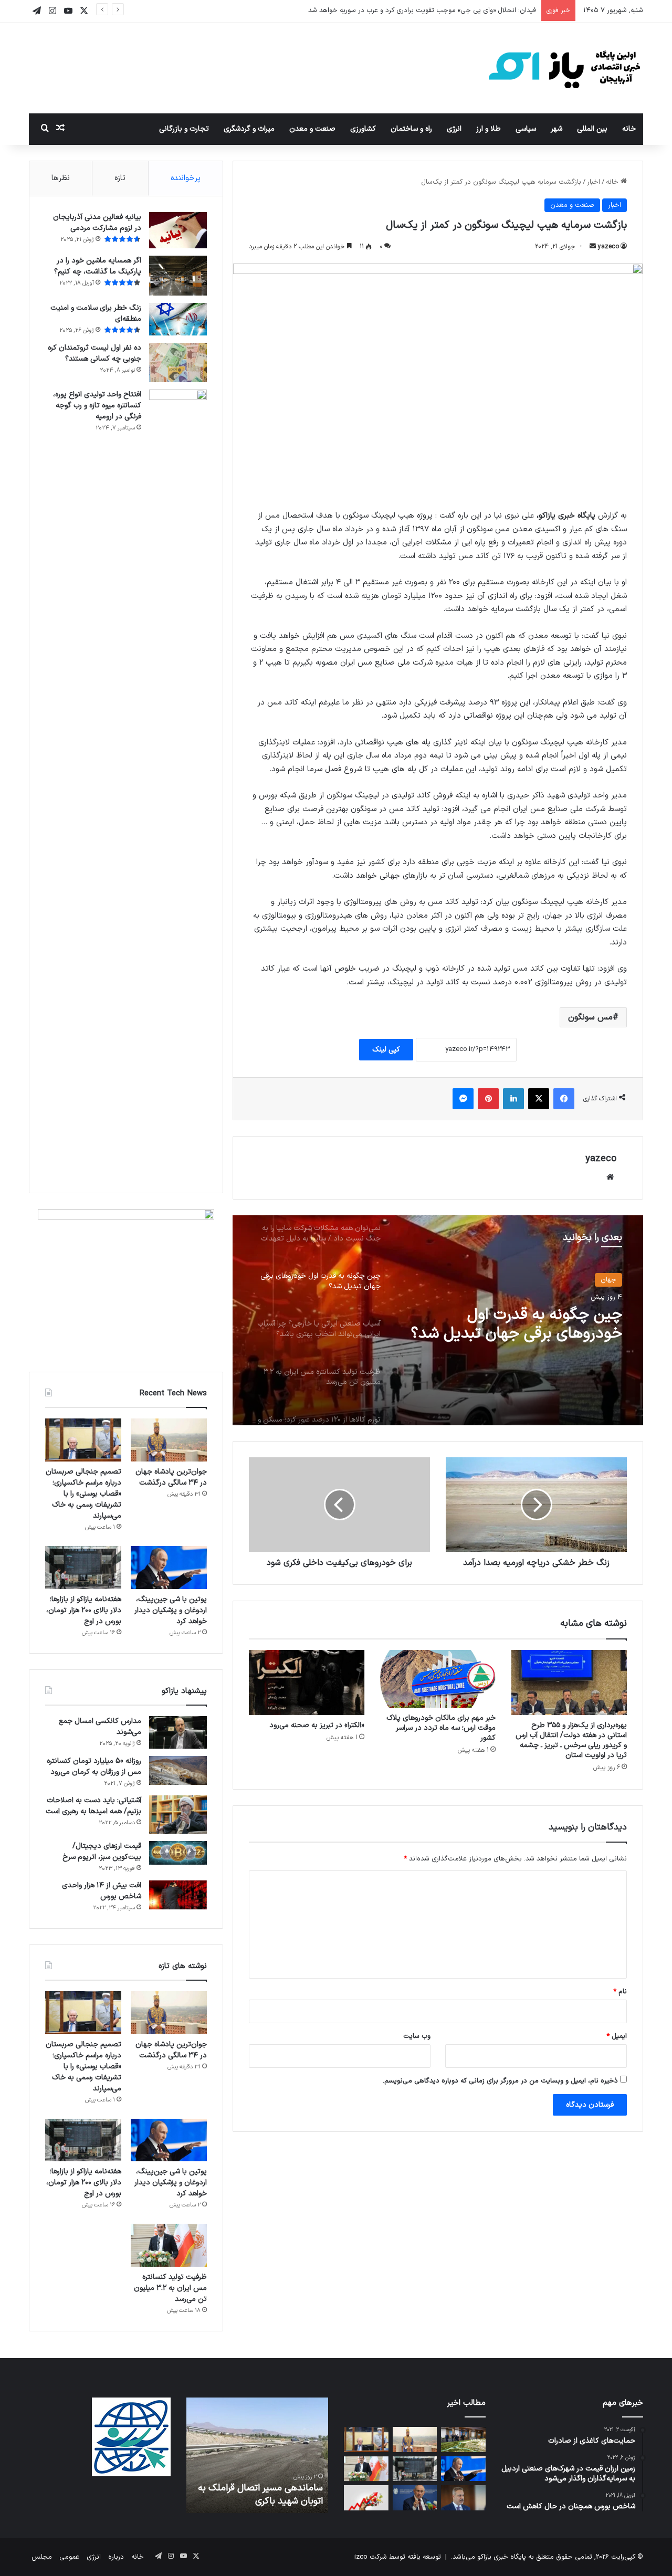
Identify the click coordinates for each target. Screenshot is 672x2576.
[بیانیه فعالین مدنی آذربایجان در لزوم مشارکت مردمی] (178, 230)
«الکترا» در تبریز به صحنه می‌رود (317, 1725)
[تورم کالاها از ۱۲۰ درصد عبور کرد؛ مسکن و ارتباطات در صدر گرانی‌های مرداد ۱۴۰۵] (366, 2498)
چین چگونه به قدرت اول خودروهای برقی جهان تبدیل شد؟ (516, 1324)
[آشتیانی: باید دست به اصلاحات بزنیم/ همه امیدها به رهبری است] (178, 1815)
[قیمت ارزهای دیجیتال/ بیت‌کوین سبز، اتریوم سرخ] (178, 1853)
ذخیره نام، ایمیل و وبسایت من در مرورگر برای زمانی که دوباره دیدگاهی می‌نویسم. (500, 2081)
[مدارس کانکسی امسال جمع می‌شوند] (178, 1732)
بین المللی (592, 129)
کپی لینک (386, 1050)
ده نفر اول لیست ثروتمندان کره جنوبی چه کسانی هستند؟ (94, 353)
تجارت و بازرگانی (184, 129)
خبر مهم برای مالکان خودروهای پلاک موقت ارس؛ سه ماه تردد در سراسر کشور (441, 1728)
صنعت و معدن (312, 129)
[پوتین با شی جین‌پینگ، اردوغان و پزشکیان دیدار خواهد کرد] (169, 1568)
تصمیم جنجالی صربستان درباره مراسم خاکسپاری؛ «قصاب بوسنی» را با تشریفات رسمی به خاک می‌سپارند (83, 1494)
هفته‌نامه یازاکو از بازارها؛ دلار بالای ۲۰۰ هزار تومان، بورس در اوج (84, 1610)
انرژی (454, 129)
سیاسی (526, 129)
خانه (629, 129)
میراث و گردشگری (249, 129)
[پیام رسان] (463, 1099)
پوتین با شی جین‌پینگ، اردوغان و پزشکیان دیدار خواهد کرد (171, 1610)
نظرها (61, 178)
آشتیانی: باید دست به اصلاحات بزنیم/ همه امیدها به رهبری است (93, 1806)
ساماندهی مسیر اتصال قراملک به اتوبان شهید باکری (260, 2495)
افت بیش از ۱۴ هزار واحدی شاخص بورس (102, 1891)
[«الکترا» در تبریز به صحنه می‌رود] (307, 1683)
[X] (539, 1099)
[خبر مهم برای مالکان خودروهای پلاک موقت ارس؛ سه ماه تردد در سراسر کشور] (438, 1679)
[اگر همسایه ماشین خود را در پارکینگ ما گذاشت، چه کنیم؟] (178, 276)
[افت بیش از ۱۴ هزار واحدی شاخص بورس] (178, 1895)
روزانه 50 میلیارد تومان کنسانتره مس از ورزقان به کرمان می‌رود (94, 1767)
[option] (438, 1320)
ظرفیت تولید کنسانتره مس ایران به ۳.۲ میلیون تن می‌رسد (170, 2288)
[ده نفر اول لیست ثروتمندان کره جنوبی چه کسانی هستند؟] (178, 362)
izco (361, 2557)
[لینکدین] (513, 1099)
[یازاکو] (564, 68)
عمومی (69, 2557)
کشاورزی (363, 129)
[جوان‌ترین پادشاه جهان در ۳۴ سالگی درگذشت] (169, 1440)
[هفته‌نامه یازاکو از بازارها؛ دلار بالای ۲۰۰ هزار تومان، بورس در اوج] (83, 1568)
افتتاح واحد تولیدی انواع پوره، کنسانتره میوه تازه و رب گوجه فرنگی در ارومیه (97, 406)
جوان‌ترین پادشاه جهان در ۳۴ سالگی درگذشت (171, 1477)
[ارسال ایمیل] (593, 247)
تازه (120, 178)
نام (620, 1992)
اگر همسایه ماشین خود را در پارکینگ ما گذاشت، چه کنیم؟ (98, 266)
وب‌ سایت (417, 2036)
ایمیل (617, 2036)
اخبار (594, 182)
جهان (608, 1280)
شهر (556, 129)
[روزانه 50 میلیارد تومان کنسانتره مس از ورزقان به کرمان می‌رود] (178, 1771)
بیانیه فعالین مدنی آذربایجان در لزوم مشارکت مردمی (97, 223)
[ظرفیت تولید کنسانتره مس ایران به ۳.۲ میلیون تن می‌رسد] (169, 2245)
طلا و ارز (489, 129)
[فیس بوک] (564, 1099)
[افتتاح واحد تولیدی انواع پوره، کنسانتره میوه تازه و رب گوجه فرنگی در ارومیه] (178, 783)
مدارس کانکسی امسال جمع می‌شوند (100, 1727)
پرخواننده (186, 178)
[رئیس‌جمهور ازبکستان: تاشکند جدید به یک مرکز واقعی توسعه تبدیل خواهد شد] (463, 2440)
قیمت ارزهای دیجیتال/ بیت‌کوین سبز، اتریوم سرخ (102, 1852)
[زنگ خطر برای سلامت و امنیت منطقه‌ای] (178, 319)
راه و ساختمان (411, 129)
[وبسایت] (610, 1177)
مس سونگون (590, 1017)
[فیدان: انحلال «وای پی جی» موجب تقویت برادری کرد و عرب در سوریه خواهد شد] (463, 2498)
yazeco (608, 247)
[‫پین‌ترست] (488, 1099)
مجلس (42, 2557)
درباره (116, 2557)
